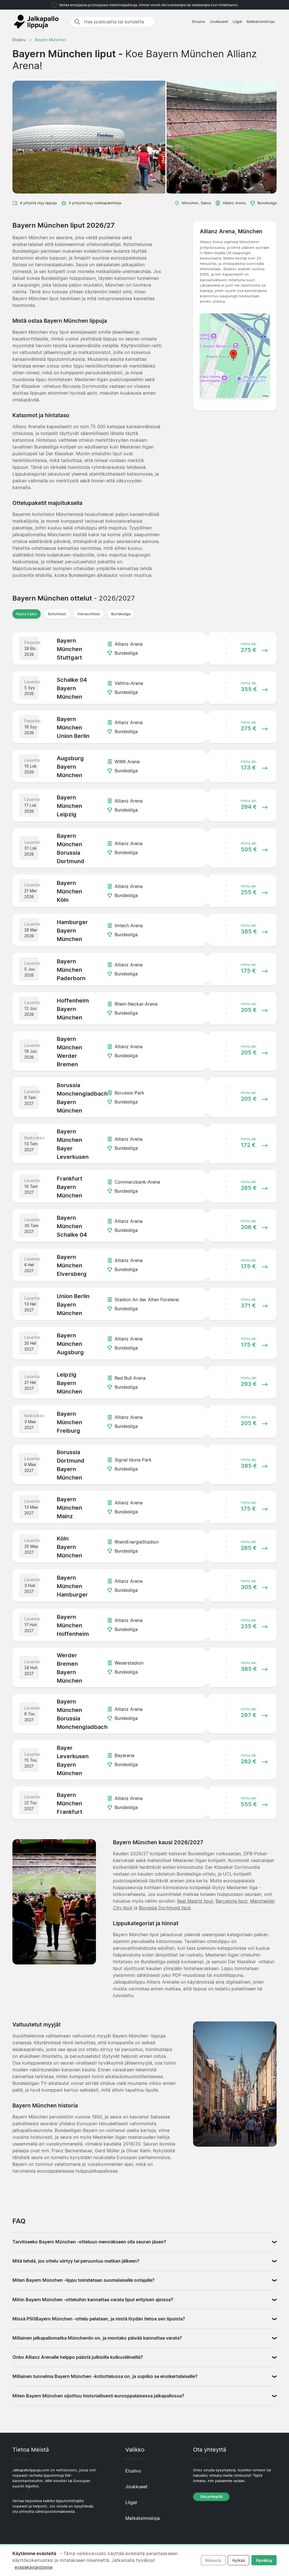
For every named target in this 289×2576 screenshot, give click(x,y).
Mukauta (213, 2560)
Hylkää (239, 2560)
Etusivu (199, 22)
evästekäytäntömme (34, 2567)
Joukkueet (219, 22)
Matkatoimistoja (260, 22)
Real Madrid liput (195, 1901)
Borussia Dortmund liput (165, 1908)
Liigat (237, 22)
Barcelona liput (232, 1901)
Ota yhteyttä (211, 2497)
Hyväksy (264, 2560)
